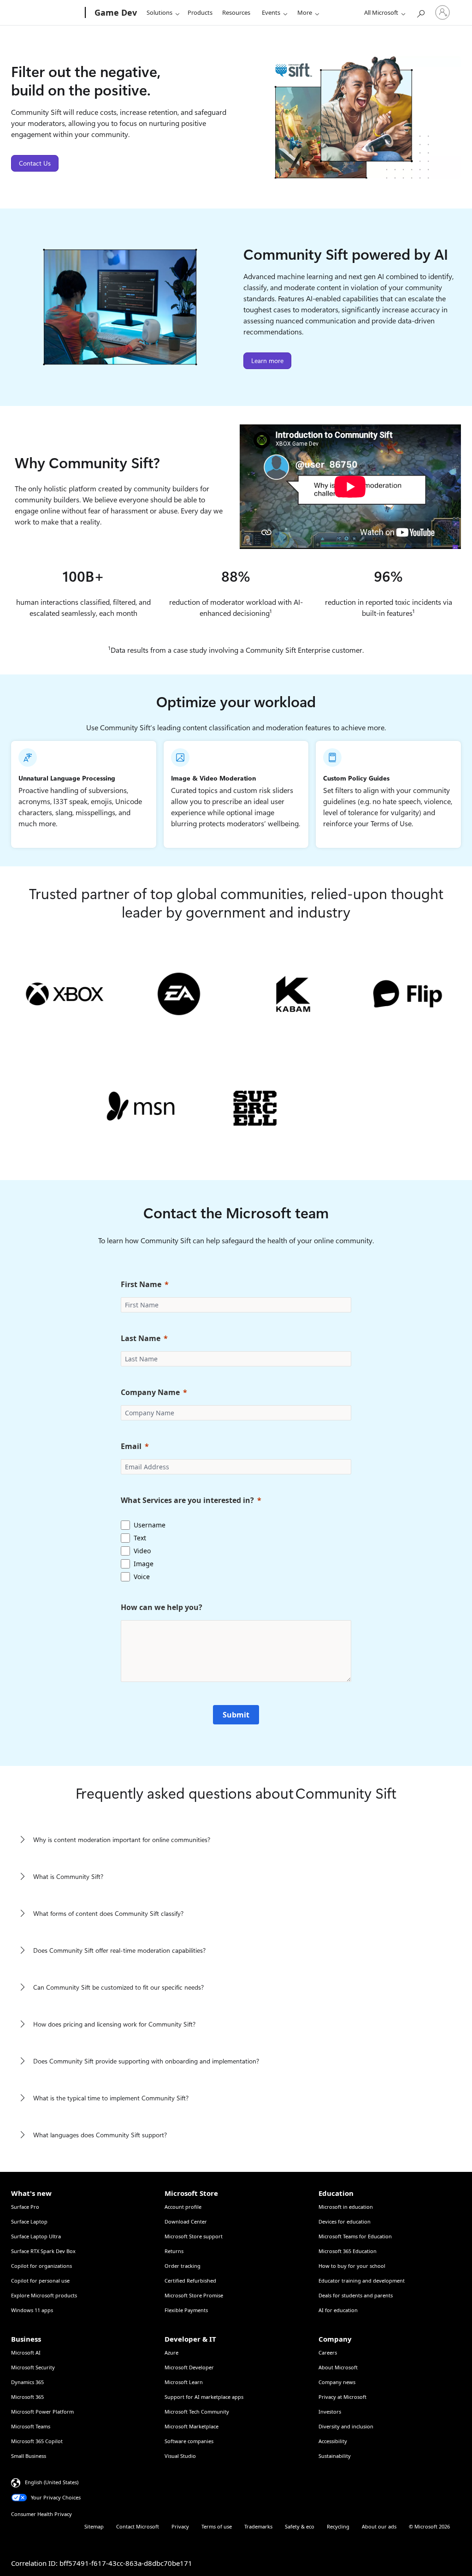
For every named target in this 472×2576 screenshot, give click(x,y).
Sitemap (94, 2526)
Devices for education (345, 2221)
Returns (174, 2251)
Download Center (186, 2221)
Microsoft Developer (189, 2367)
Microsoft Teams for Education (355, 2236)
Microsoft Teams (31, 2426)
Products (200, 12)
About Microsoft (338, 2367)
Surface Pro (25, 2207)
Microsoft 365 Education (348, 2251)
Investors (330, 2412)
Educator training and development (362, 2281)
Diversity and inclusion (346, 2426)
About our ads (379, 2526)
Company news (337, 2382)
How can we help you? (162, 1607)
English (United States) (52, 2482)
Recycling (338, 2526)
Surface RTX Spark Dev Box (43, 2251)
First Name (141, 1284)
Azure (171, 2352)
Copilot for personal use (40, 2281)
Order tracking (183, 2266)
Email (131, 1446)
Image (144, 1564)
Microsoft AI (26, 2352)
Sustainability (335, 2456)
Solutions (159, 12)
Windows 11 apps (32, 2310)
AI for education (338, 2310)
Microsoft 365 (27, 2397)
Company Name (150, 1392)
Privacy (180, 2526)
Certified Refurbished (190, 2281)
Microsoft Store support (194, 2236)
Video (142, 1551)
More (305, 12)
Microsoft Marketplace (192, 2426)
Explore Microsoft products (44, 2295)
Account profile (183, 2207)
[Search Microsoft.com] (420, 12)
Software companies (189, 2441)
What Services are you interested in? (187, 1500)
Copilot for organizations (41, 2266)
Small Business (29, 2456)
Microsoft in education (346, 2207)
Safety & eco (300, 2526)
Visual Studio (180, 2456)
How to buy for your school (352, 2266)
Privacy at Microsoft (342, 2397)
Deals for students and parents (356, 2295)
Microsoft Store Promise (194, 2295)
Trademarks (258, 2526)
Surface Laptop (29, 2221)
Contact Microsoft (138, 2526)
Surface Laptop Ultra (36, 2236)
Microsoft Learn (184, 2382)
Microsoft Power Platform (42, 2412)
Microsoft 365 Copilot (37, 2441)
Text (140, 1538)
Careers (328, 2352)
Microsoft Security (33, 2367)
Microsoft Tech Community (197, 2412)
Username (150, 1525)
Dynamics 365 (27, 2382)
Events (271, 12)
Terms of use (217, 2526)
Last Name (141, 1338)
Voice (142, 1577)
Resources (236, 12)
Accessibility (333, 2441)
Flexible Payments (186, 2310)
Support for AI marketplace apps (204, 2397)
